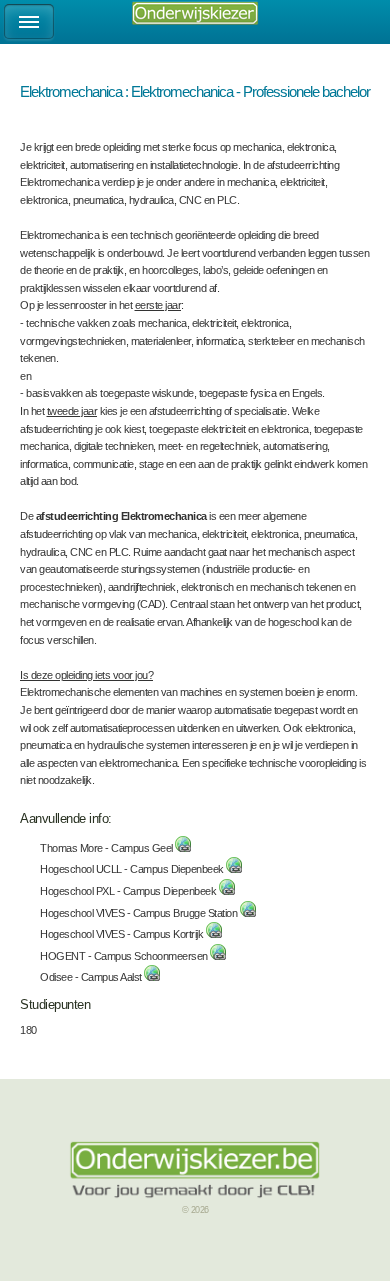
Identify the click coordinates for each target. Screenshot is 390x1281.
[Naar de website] (183, 848)
